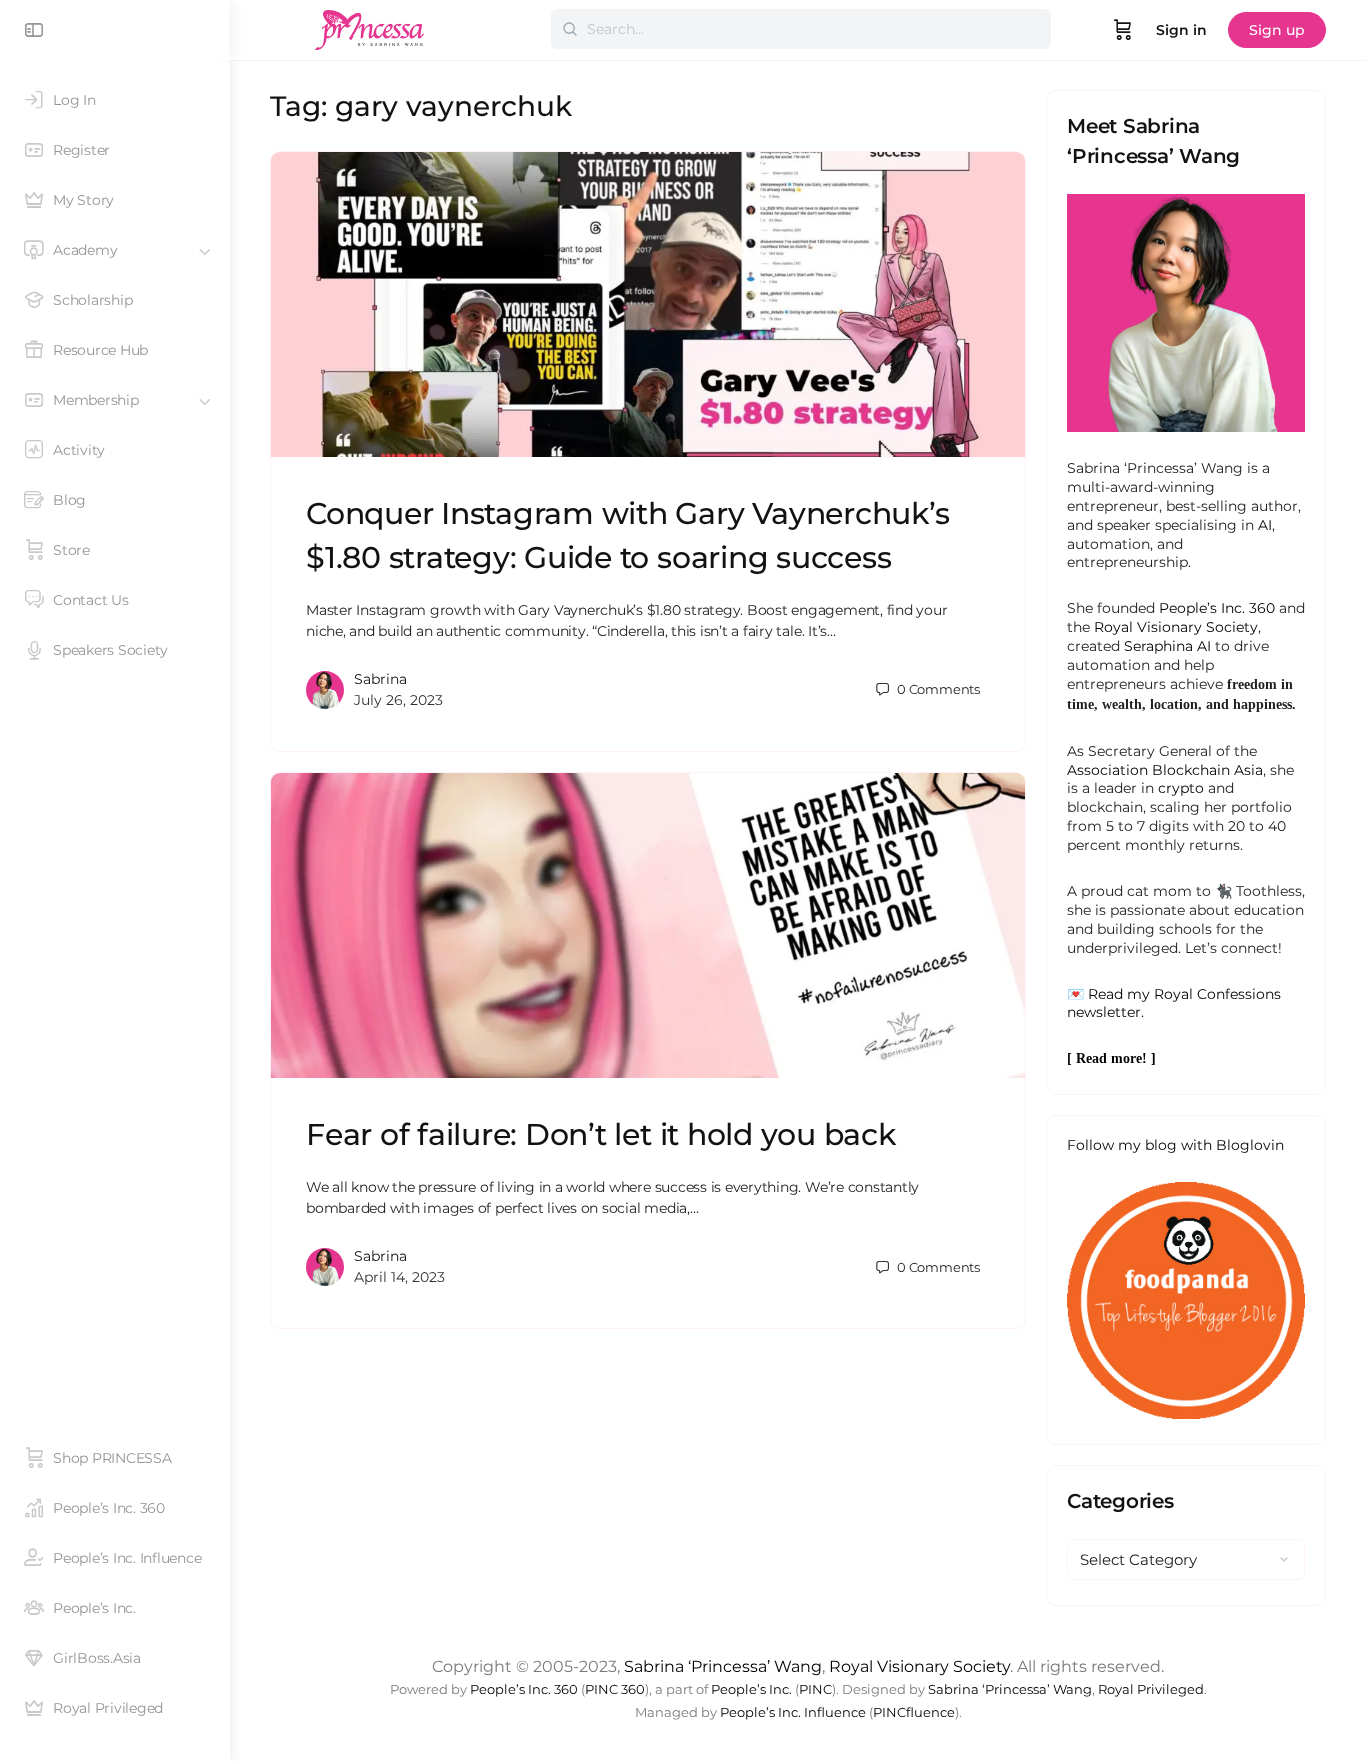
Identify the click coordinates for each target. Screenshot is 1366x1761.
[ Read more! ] (1111, 1058)
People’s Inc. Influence (793, 1712)
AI (1265, 525)
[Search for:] (801, 29)
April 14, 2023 (399, 1277)
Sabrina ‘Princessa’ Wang (723, 1666)
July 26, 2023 (398, 700)
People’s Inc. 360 (1217, 608)
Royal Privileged (1151, 1689)
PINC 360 (615, 1689)
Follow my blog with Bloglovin (1175, 1145)
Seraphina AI (1167, 646)
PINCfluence (914, 1712)
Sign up (1277, 30)
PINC (815, 1689)
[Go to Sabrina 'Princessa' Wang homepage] (370, 27)
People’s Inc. (751, 1689)
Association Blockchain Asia (1165, 770)
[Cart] (1123, 30)
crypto (1181, 788)
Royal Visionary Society (1176, 627)
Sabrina (380, 679)
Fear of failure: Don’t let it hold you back (601, 1134)
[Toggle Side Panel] (34, 30)
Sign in (1181, 30)
